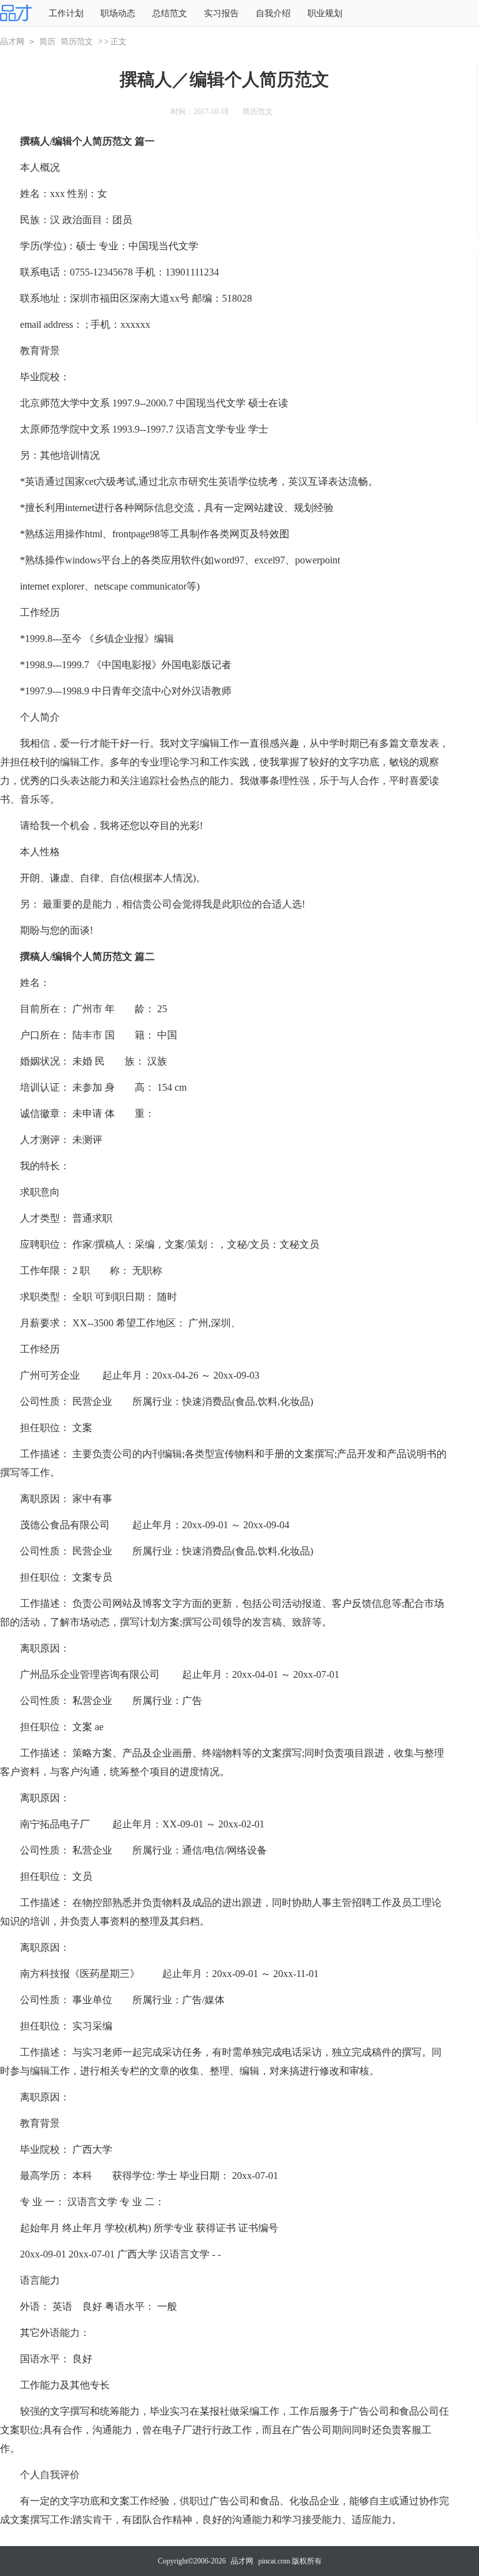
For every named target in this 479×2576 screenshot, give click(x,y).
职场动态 (118, 13)
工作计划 (66, 13)
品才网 (12, 41)
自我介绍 (273, 13)
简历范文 (77, 41)
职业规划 (325, 13)
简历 (47, 41)
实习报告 (221, 13)
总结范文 (170, 13)
